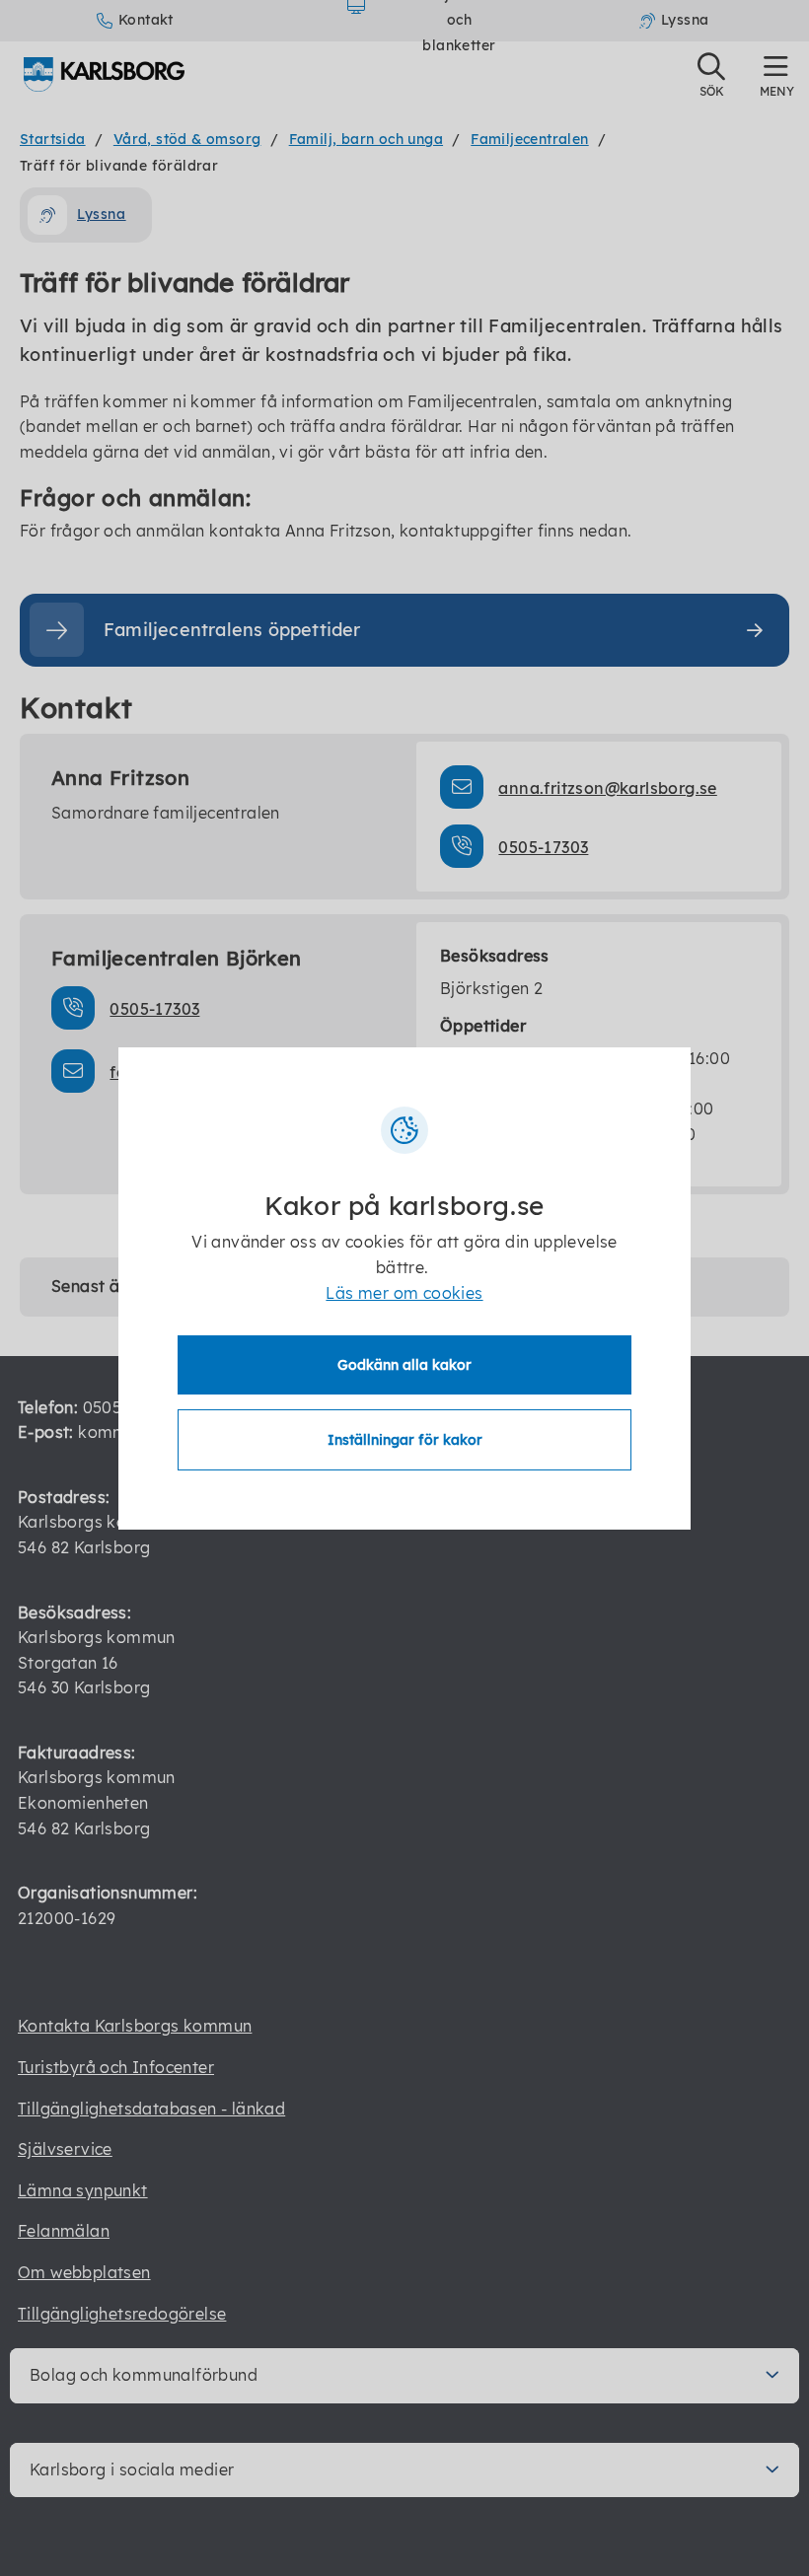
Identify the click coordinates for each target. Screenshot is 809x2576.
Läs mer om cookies (404, 1293)
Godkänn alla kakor (404, 1365)
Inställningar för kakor (405, 1440)
